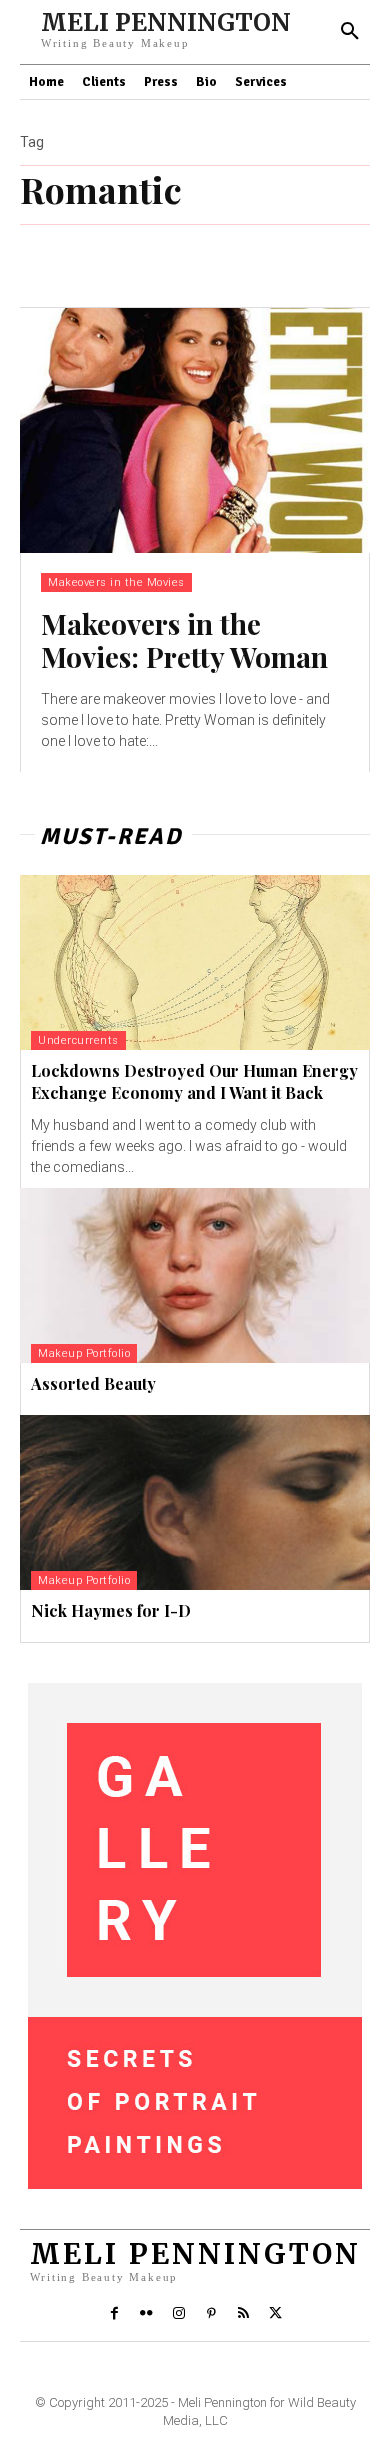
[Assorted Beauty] (195, 1275)
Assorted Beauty (93, 1383)
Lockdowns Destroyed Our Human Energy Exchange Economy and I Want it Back (194, 1081)
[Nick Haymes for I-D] (195, 1502)
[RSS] (243, 2314)
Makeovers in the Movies (116, 582)
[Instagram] (179, 2314)
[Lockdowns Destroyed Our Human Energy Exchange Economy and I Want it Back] (195, 962)
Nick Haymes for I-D (111, 1610)
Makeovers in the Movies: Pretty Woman (184, 640)
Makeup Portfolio (84, 1353)
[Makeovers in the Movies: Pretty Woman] (195, 430)
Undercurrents (78, 1040)
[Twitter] (276, 2314)
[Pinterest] (211, 2314)
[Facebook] (114, 2314)
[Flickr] (146, 2314)
